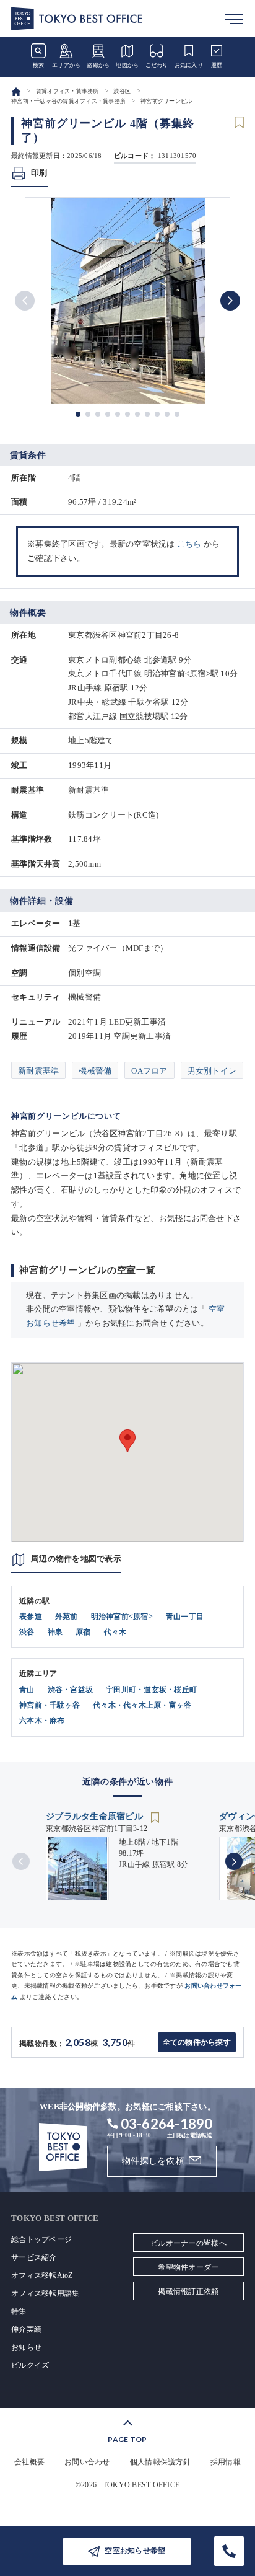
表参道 (31, 1617)
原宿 (83, 1632)
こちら (189, 544)
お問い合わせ (87, 2462)
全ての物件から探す (197, 2042)
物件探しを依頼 (153, 2161)
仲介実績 (26, 2329)
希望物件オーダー (188, 2267)
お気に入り (189, 65)
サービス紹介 (34, 2257)
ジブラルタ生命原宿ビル (96, 1816)
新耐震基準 (38, 1071)
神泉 (55, 1632)
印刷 (39, 173)
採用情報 (226, 2462)
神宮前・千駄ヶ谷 (50, 1705)
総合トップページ (41, 2239)
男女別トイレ (212, 1071)
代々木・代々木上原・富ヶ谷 (142, 1705)
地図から (127, 65)
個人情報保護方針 (160, 2462)
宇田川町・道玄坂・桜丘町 (151, 1690)
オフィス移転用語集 (45, 2293)
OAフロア (149, 1071)
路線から (98, 65)
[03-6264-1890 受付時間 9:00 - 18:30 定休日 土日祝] (229, 2551)
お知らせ (26, 2347)
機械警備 (95, 1071)
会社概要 (29, 2462)
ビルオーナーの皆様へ (188, 2243)
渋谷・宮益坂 (71, 1690)
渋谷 (27, 1632)
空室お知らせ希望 (135, 2551)
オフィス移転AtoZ (42, 2275)
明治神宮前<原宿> (122, 1617)
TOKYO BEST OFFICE (141, 2485)
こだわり (157, 65)
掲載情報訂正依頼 (188, 2291)
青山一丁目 (185, 1617)
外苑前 (67, 1617)
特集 (19, 2311)
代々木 (115, 1632)
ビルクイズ (30, 2365)
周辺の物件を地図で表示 (76, 1559)
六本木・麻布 (42, 1721)
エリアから (66, 65)
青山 (27, 1690)
